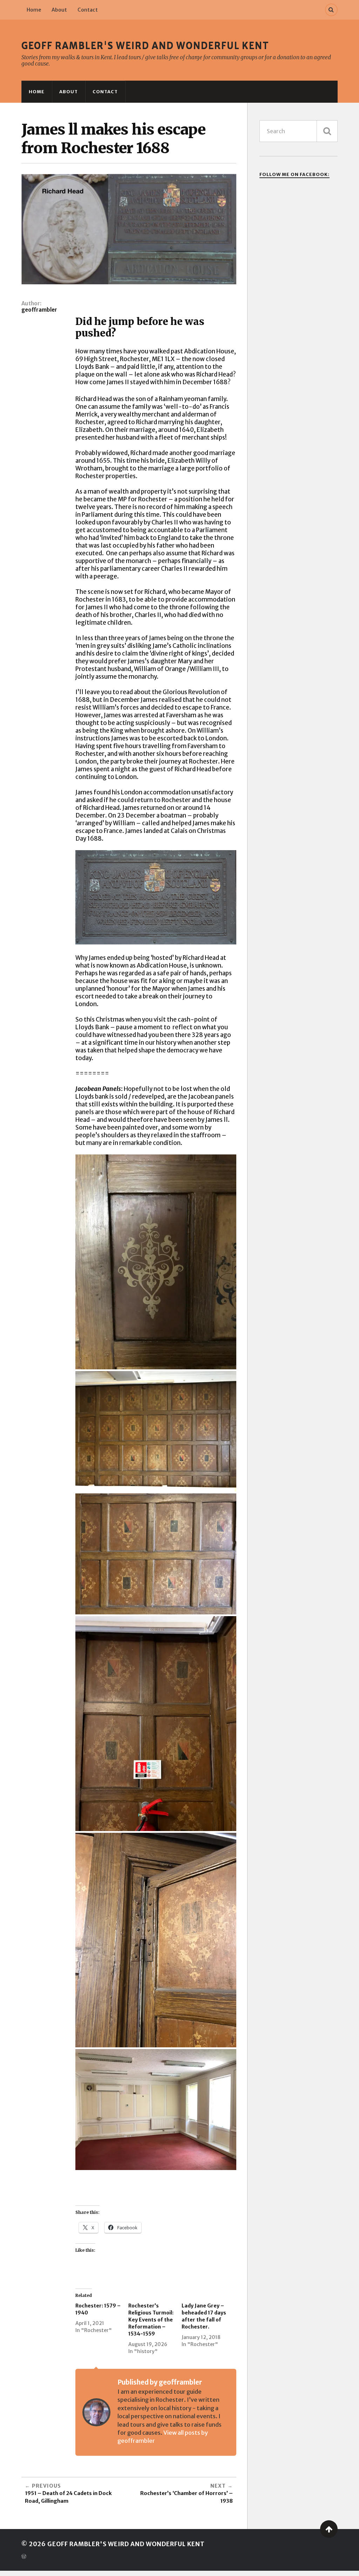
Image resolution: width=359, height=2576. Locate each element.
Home (34, 10)
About (59, 10)
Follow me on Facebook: (294, 174)
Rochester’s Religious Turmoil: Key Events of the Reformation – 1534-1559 (151, 2320)
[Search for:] (299, 131)
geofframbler (39, 310)
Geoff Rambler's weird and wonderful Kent (145, 46)
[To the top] (329, 2529)
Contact (88, 10)
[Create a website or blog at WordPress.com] (24, 2557)
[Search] (331, 10)
